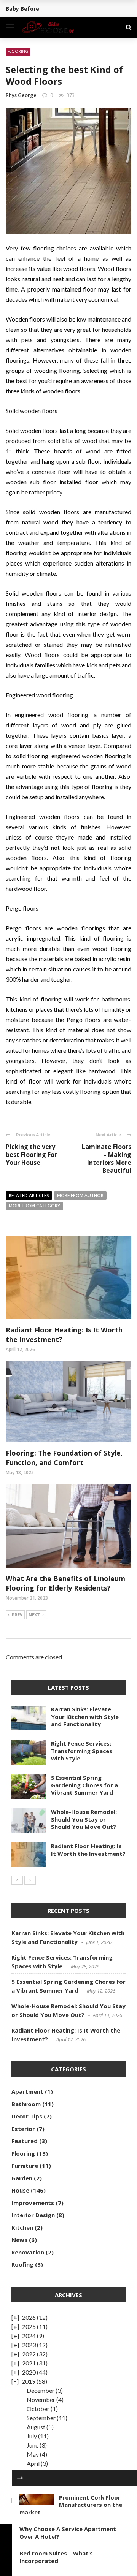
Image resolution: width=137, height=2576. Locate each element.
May (33, 2454)
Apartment (27, 2091)
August (36, 2427)
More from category (34, 1206)
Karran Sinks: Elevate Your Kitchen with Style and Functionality (85, 1717)
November (41, 2399)
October (38, 2409)
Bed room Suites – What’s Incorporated (56, 2557)
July (32, 2436)
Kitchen (22, 2227)
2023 (29, 2345)
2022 (29, 2354)
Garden (22, 2178)
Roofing (22, 2264)
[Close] (20, 2478)
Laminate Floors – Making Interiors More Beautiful (107, 1158)
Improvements (33, 2203)
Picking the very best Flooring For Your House (31, 1155)
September (41, 2418)
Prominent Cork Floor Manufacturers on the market (71, 2505)
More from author (80, 1195)
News (19, 2240)
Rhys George (21, 95)
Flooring (18, 51)
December (41, 2390)
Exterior (23, 2129)
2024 (29, 2336)
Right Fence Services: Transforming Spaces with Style (82, 1751)
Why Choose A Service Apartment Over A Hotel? (68, 2533)
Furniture (25, 2166)
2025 (29, 2326)
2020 (29, 2372)
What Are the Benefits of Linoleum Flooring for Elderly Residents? (65, 1583)
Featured (25, 2141)
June (33, 2445)
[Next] (30, 1880)
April (33, 2463)
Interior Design (33, 2215)
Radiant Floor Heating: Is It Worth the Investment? (88, 1850)
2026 (29, 2317)
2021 (29, 2363)
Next (34, 1615)
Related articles (29, 1195)
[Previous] (17, 1880)
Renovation (28, 2252)
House (20, 2190)
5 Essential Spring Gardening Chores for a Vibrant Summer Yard (84, 1785)
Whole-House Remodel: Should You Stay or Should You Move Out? (84, 1819)
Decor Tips (27, 2116)
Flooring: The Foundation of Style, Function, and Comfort (64, 1458)
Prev (17, 1615)
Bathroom (26, 2104)
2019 (29, 2381)
